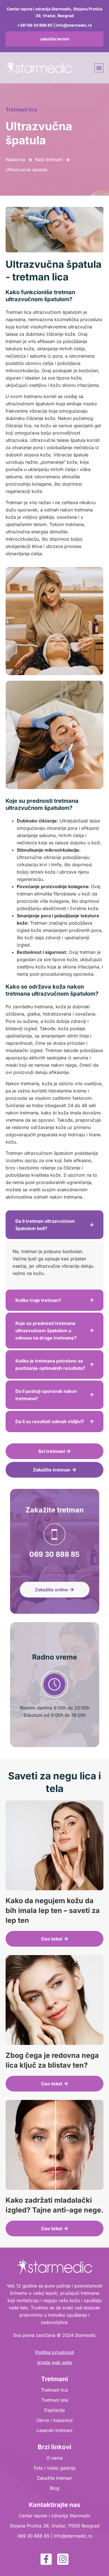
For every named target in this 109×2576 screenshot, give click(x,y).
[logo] (39, 68)
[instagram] (63, 2559)
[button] (99, 68)
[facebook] (46, 2559)
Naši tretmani (49, 159)
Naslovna (15, 159)
